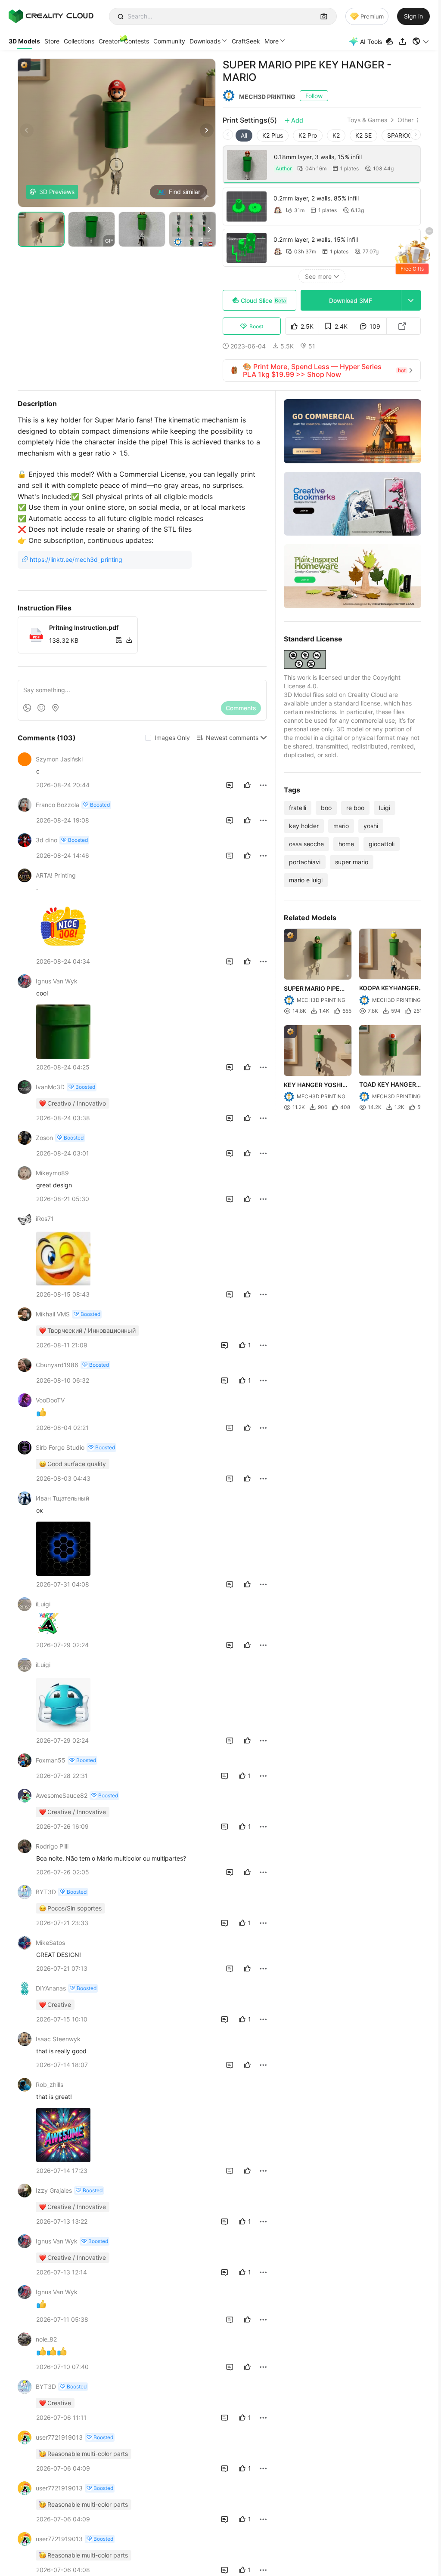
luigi (385, 808)
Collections (79, 41)
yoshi (371, 826)
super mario (352, 862)
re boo (355, 808)
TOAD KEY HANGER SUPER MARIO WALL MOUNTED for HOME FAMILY (390, 1085)
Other (405, 120)
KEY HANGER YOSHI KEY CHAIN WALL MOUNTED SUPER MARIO (313, 1085)
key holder (304, 826)
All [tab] (244, 135)
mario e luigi (306, 880)
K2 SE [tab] (363, 135)
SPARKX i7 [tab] (402, 135)
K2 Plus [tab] (273, 135)
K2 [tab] (336, 135)
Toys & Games (367, 120)
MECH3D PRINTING (267, 97)
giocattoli (382, 844)
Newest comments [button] (232, 738)
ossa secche (306, 844)
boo (326, 808)
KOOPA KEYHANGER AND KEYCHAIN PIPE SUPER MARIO (389, 989)
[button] (421, 41)
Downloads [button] (205, 41)
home (346, 844)
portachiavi (305, 862)
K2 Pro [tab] (308, 135)
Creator (109, 41)
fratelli (298, 808)
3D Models (24, 41)
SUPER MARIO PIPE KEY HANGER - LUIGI (314, 989)
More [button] (272, 41)
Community (169, 41)
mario (341, 826)
